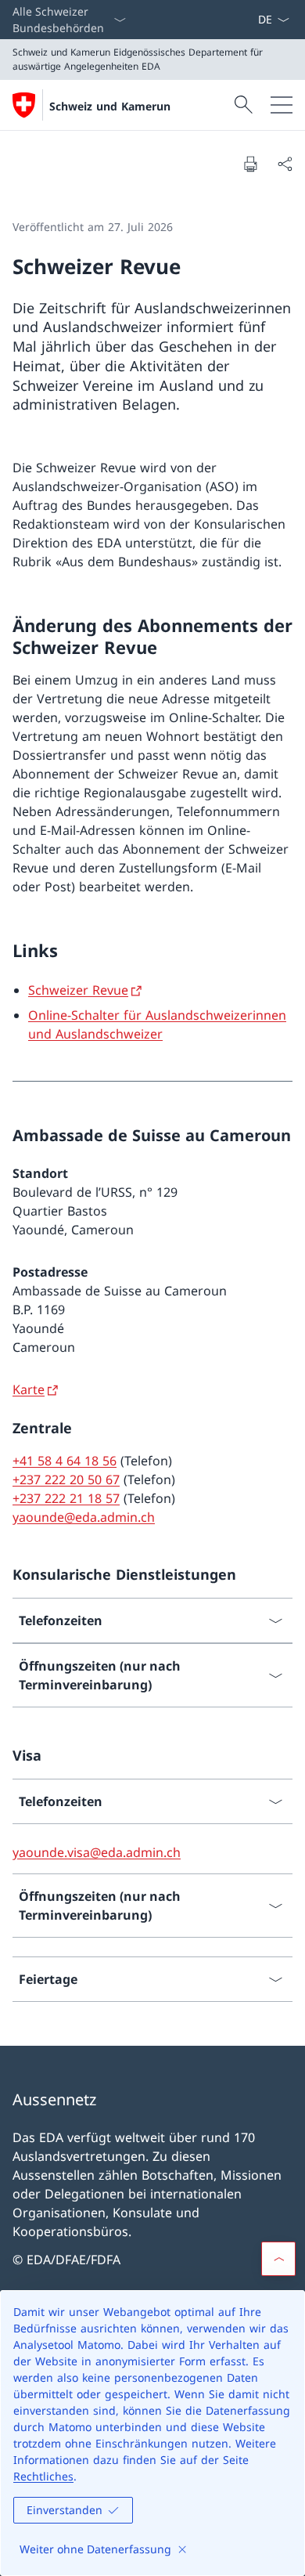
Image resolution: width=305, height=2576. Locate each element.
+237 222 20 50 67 (66, 1479)
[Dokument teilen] (285, 164)
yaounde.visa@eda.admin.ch (97, 1852)
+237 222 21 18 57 (66, 1498)
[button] (278, 2259)
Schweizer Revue (78, 990)
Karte (29, 1389)
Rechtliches (43, 2476)
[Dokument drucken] (250, 164)
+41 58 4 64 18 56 (65, 1461)
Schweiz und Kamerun (110, 106)
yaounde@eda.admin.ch (84, 1517)
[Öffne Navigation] (282, 105)
